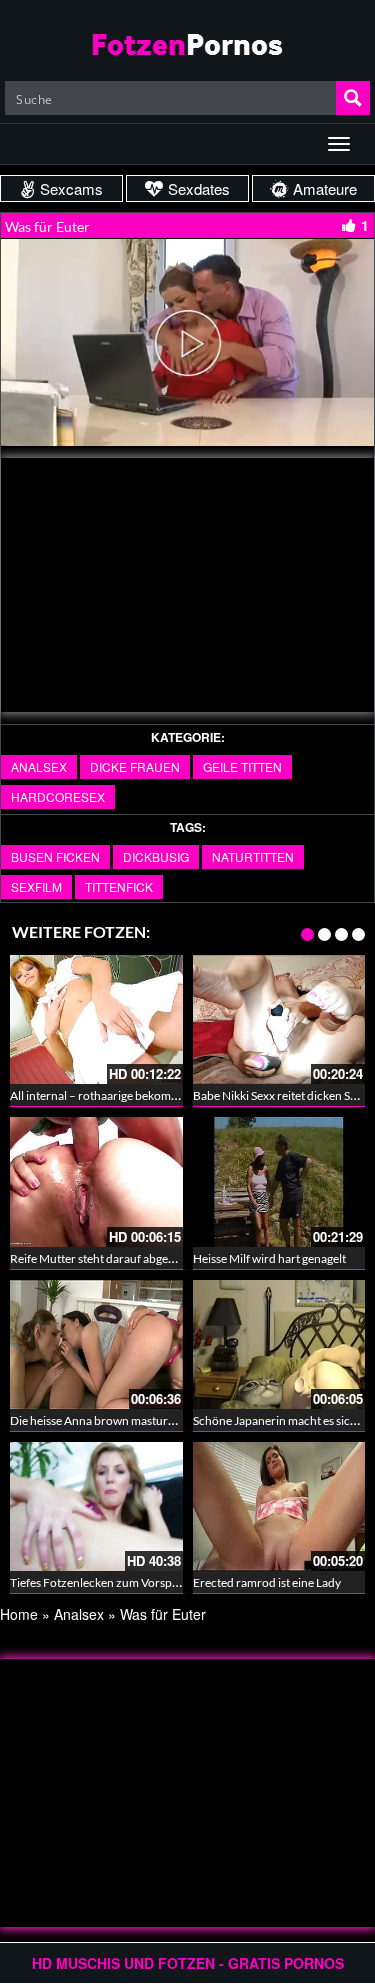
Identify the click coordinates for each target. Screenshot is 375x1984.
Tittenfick (119, 886)
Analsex (39, 766)
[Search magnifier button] (353, 98)
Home (19, 1614)
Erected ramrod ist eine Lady (267, 1582)
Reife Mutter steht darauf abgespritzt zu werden (134, 1258)
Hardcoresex (58, 796)
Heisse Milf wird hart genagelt (269, 1258)
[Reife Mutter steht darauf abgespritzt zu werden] (96, 1181)
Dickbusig (156, 856)
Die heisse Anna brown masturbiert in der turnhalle (142, 1420)
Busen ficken (55, 856)
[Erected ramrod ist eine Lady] (279, 1504)
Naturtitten (253, 856)
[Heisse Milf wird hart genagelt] (279, 1180)
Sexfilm (36, 886)
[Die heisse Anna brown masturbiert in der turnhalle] (96, 1342)
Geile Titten (242, 766)
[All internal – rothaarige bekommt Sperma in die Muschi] (96, 1019)
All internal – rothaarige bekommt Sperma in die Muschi (154, 1095)
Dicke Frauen (135, 766)
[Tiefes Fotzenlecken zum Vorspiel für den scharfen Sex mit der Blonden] (96, 1506)
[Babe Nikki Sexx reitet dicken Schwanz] (279, 1019)
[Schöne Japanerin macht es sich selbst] (279, 1342)
